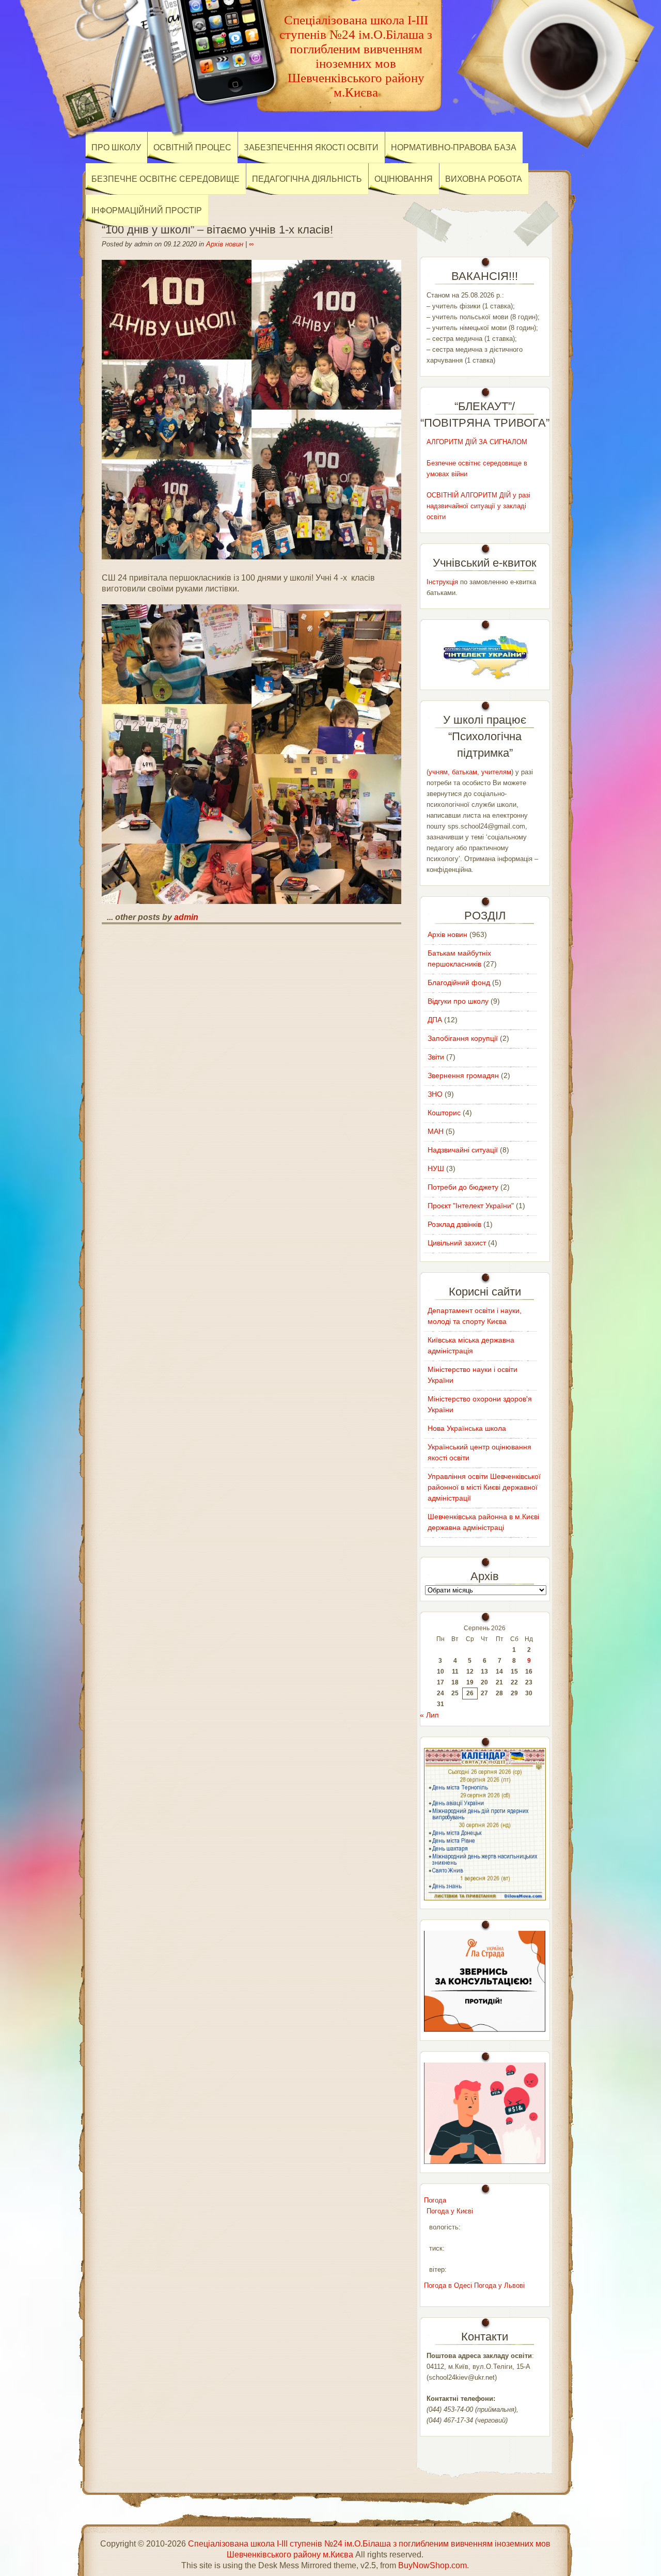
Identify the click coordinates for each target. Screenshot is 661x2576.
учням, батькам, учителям (470, 772)
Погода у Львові (499, 2285)
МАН (436, 1131)
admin (186, 917)
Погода (435, 2200)
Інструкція (442, 582)
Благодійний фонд (459, 982)
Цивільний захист (457, 1243)
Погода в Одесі (448, 2285)
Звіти (436, 1057)
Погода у (450, 2211)
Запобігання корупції (463, 1038)
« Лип (429, 1715)
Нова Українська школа (467, 1428)
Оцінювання (404, 179)
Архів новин (225, 244)
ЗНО (435, 1094)
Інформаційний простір (147, 210)
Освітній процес (192, 147)
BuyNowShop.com (432, 2565)
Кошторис (444, 1113)
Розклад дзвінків (454, 1224)
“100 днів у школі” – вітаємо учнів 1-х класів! (217, 230)
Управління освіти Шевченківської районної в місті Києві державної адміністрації (484, 1487)
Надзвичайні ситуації (463, 1150)
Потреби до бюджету (463, 1187)
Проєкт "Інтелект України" (471, 1206)
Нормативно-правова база (454, 147)
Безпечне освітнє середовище (166, 179)
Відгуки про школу (458, 1001)
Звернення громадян (463, 1075)
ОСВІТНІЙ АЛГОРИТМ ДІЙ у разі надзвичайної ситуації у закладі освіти (478, 506)
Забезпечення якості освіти (311, 147)
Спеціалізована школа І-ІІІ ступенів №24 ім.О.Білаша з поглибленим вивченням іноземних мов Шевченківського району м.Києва (356, 56)
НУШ (436, 1168)
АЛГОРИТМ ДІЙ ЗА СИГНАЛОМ (477, 442)
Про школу (116, 147)
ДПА (435, 1020)
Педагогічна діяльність (307, 179)
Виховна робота (484, 179)
